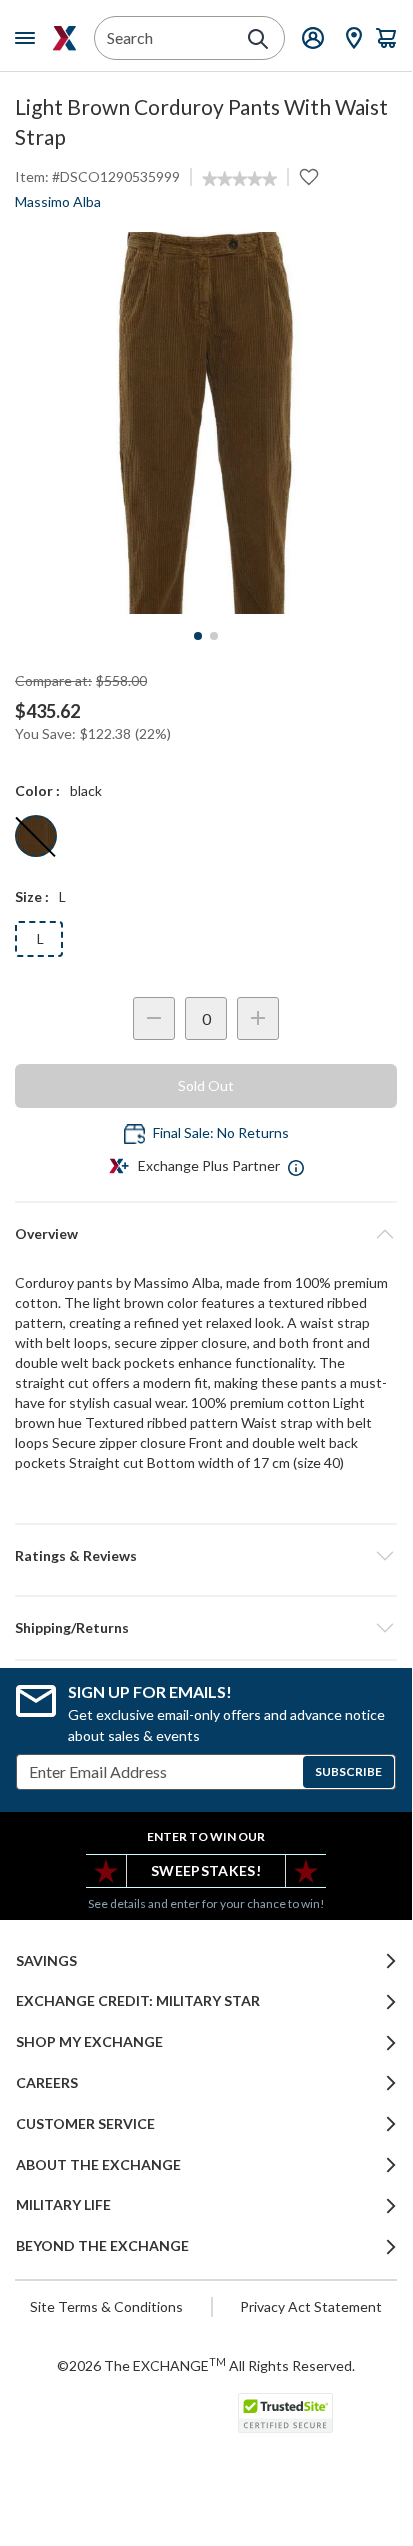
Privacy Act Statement (311, 2306)
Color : (37, 790)
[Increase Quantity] (258, 1018)
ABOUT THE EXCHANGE (98, 2165)
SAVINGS (46, 1961)
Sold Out (206, 1085)
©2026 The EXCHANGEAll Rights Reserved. (206, 2365)
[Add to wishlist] (309, 177)
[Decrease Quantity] (154, 1018)
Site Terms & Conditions (106, 2306)
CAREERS (47, 2083)
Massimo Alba (58, 201)
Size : (32, 896)
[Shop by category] (29, 38)
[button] (206, 1556)
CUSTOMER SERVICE (85, 2124)
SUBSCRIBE (348, 1771)
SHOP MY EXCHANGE (89, 2042)
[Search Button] (258, 39)
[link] (239, 179)
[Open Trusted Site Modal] (285, 2413)
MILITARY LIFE (63, 2205)
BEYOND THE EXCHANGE (102, 2246)
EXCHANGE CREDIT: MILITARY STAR (138, 2001)
